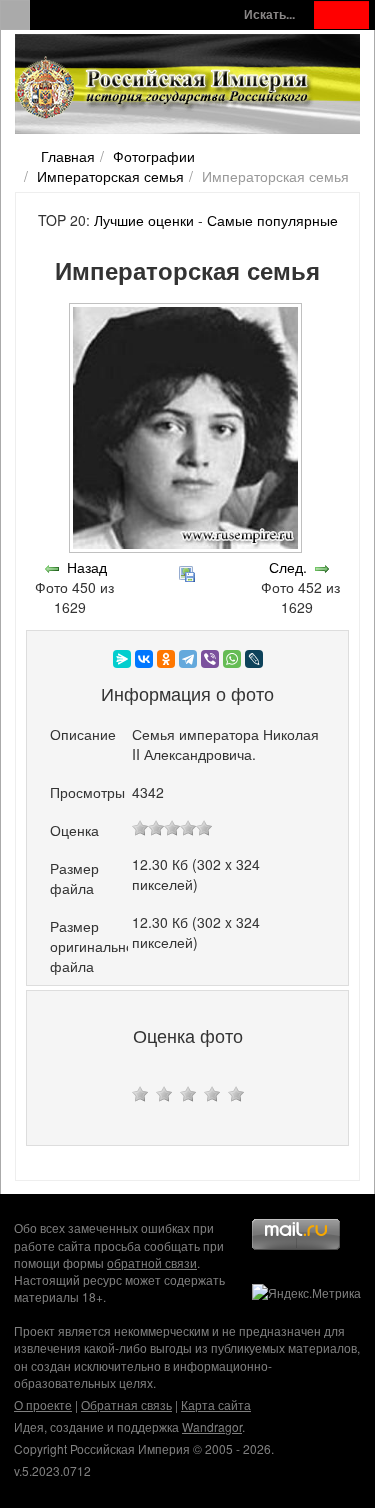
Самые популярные (272, 220)
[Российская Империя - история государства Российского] (165, 88)
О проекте (43, 1404)
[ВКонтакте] (144, 659)
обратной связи (152, 1262)
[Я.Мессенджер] (122, 659)
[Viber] (210, 659)
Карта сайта (216, 1404)
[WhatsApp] (232, 659)
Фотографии (154, 156)
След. (288, 567)
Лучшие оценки (144, 220)
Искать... (269, 14)
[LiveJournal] (254, 659)
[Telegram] (188, 659)
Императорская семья (110, 176)
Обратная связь (126, 1404)
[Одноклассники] (166, 659)
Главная (68, 156)
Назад (87, 567)
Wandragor (212, 1426)
